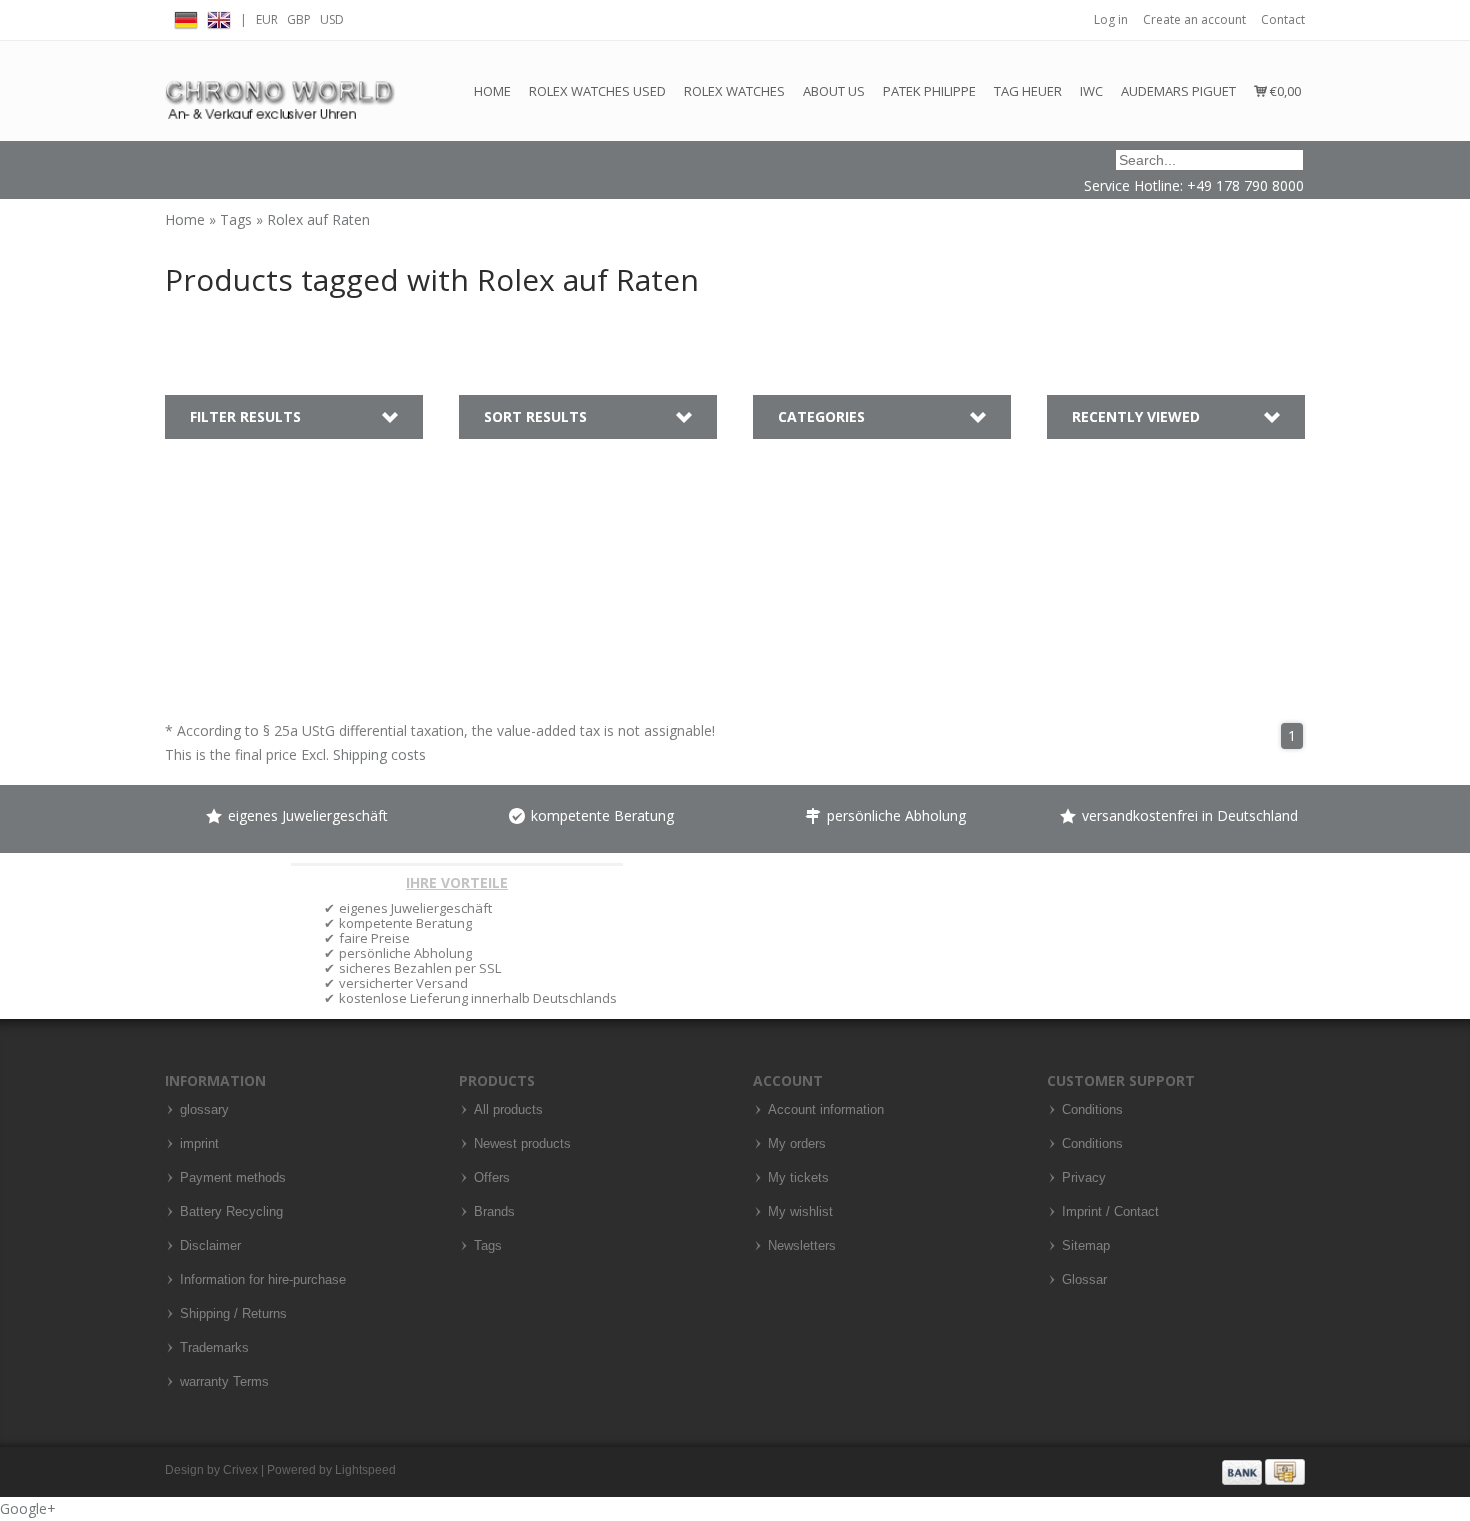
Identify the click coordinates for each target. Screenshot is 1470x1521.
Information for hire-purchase (263, 1280)
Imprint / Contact (1110, 1212)
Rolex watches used (597, 91)
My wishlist (800, 1212)
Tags (238, 219)
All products (508, 1110)
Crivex (240, 1470)
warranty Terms (224, 1382)
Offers (492, 1178)
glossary (204, 1110)
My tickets (798, 1178)
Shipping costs (379, 754)
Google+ (28, 1508)
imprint (199, 1144)
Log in (1111, 19)
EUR (267, 19)
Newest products (522, 1144)
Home (492, 91)
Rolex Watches (734, 91)
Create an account (1194, 19)
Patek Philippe (929, 91)
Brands (494, 1212)
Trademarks (214, 1348)
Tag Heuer (1028, 91)
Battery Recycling (231, 1212)
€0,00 (1284, 91)
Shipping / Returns (233, 1314)
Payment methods (233, 1178)
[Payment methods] (1263, 1471)
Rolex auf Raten (318, 219)
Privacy (1084, 1178)
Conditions (1092, 1110)
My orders (797, 1144)
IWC (1091, 91)
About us (834, 91)
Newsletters (802, 1246)
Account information (826, 1110)
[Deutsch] (186, 17)
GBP (299, 19)
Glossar (1084, 1280)
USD (332, 19)
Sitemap (1086, 1246)
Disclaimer (210, 1246)
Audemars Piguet (1178, 91)
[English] (219, 17)
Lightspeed (365, 1470)
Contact (1283, 19)
